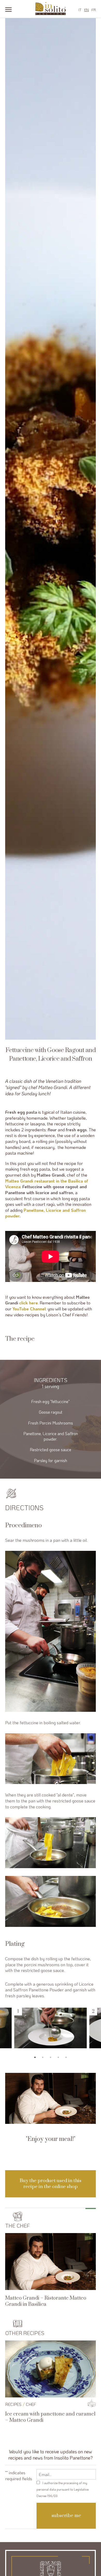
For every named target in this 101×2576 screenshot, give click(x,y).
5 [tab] (66, 2057)
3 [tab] (51, 2057)
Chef (31, 2404)
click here (28, 1303)
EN (86, 10)
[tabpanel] (51, 2028)
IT (80, 10)
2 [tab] (43, 2057)
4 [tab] (58, 2057)
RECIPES (13, 2404)
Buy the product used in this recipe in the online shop (51, 2184)
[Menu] (8, 9)
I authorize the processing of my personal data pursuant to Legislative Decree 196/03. (63, 2489)
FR (94, 10)
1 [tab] (35, 2057)
